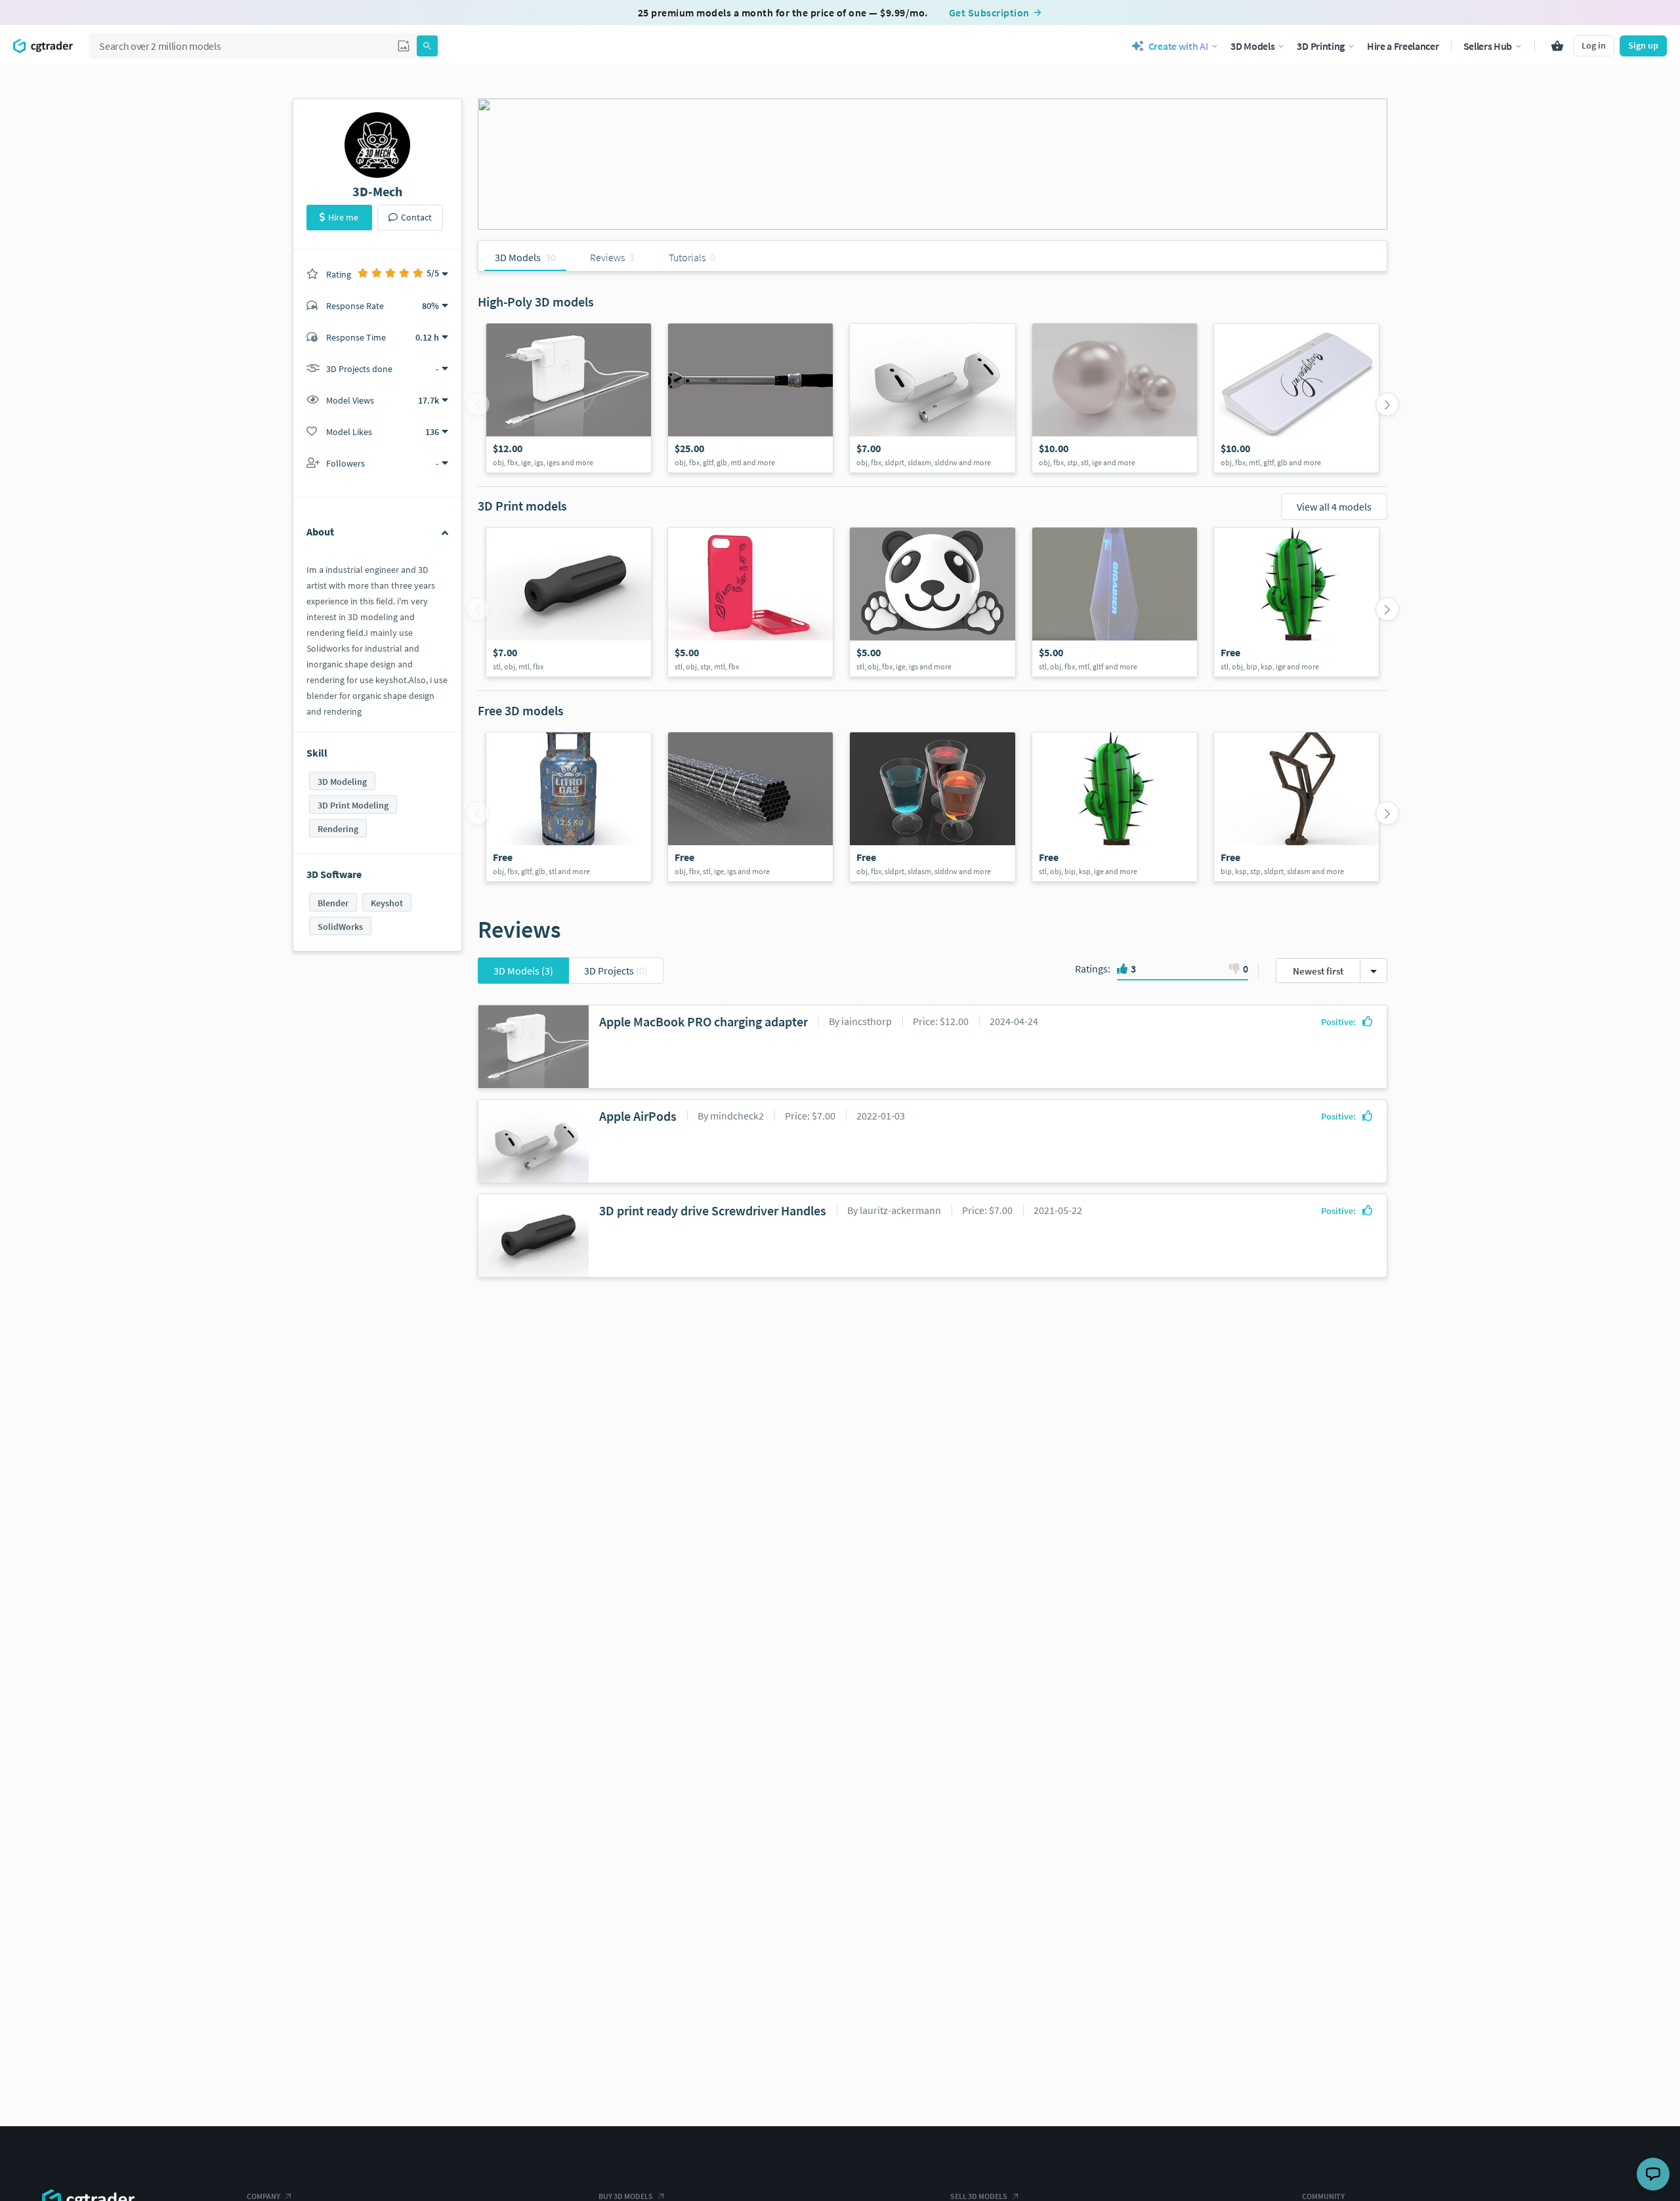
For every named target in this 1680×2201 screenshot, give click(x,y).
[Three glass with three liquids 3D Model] (932, 807)
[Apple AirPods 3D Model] (932, 398)
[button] (404, 46)
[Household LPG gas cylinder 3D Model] (569, 807)
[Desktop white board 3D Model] (1296, 398)
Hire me (343, 217)
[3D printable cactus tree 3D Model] (1296, 602)
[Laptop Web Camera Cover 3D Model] (932, 602)
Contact (416, 217)
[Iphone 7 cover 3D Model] (750, 602)
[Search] (427, 46)
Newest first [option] (1318, 971)
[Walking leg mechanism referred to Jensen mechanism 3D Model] (1296, 807)
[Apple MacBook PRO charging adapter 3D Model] (569, 398)
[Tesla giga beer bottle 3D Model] (1115, 602)
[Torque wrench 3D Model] (750, 398)
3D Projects (616, 971)
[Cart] (1557, 46)
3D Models (523, 971)
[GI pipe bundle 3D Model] (750, 807)
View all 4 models (1334, 507)
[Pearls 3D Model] (1115, 398)
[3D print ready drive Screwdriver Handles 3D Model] (569, 602)
